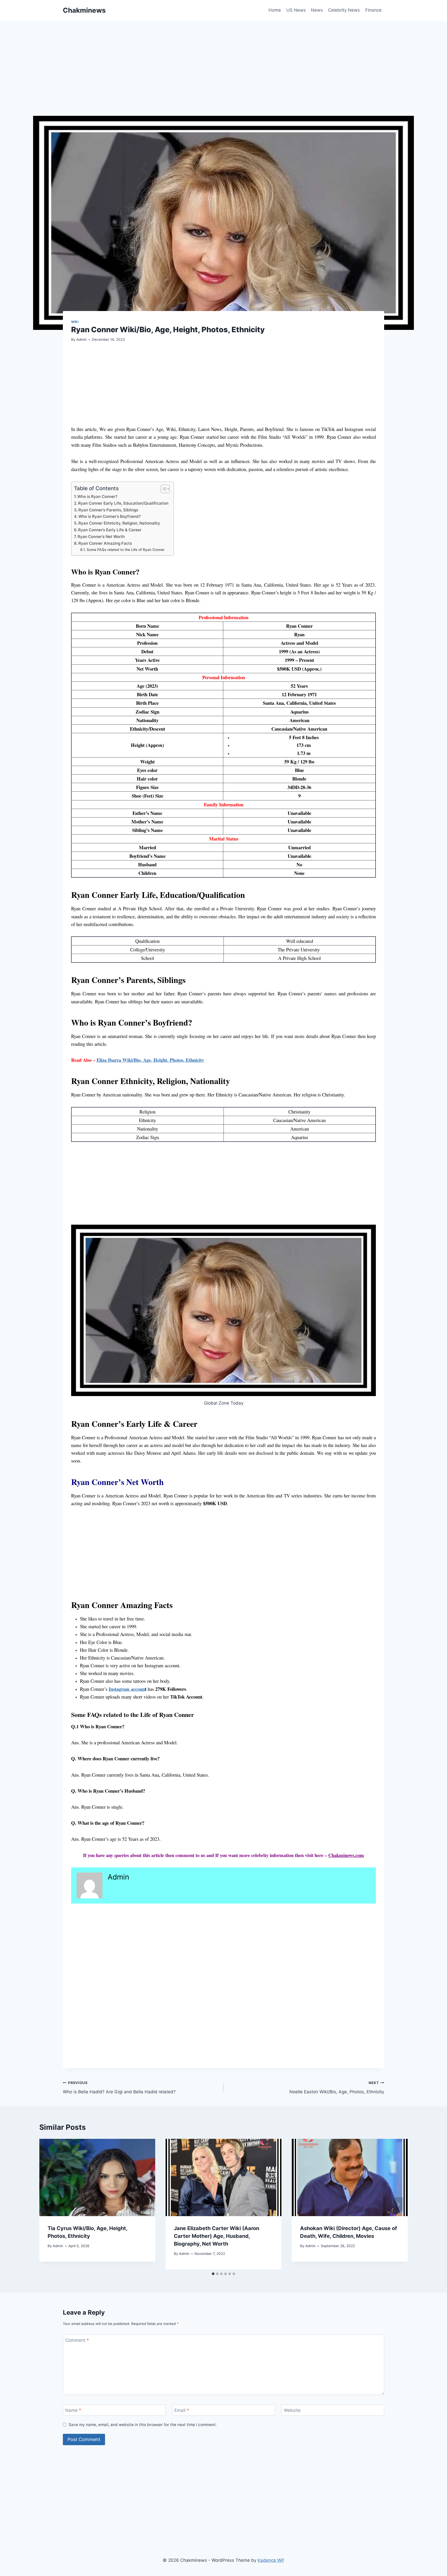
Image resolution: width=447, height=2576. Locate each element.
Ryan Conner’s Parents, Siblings (108, 510)
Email (182, 2410)
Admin (81, 339)
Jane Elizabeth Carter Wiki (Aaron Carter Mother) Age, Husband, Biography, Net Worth (217, 2236)
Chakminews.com (346, 1855)
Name (73, 2410)
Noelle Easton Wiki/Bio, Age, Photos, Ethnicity (337, 2088)
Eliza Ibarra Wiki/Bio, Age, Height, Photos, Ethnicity (150, 1060)
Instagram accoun (127, 1689)
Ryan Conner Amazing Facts (105, 543)
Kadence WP (271, 2560)
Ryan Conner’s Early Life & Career (110, 530)
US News (296, 10)
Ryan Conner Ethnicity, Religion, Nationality (119, 523)
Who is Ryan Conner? (97, 497)
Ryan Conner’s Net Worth (101, 537)
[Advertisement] (218, 78)
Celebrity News (344, 10)
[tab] (213, 2274)
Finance (373, 10)
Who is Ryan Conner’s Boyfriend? (110, 516)
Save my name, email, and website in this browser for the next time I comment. (143, 2425)
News (317, 10)
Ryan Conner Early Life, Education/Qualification (123, 503)
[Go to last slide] (49, 2204)
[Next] (398, 2204)
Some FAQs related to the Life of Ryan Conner (126, 550)
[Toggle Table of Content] (163, 489)
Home (275, 10)
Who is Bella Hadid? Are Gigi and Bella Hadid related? (119, 2088)
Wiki (75, 322)
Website (292, 2410)
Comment (77, 2340)
